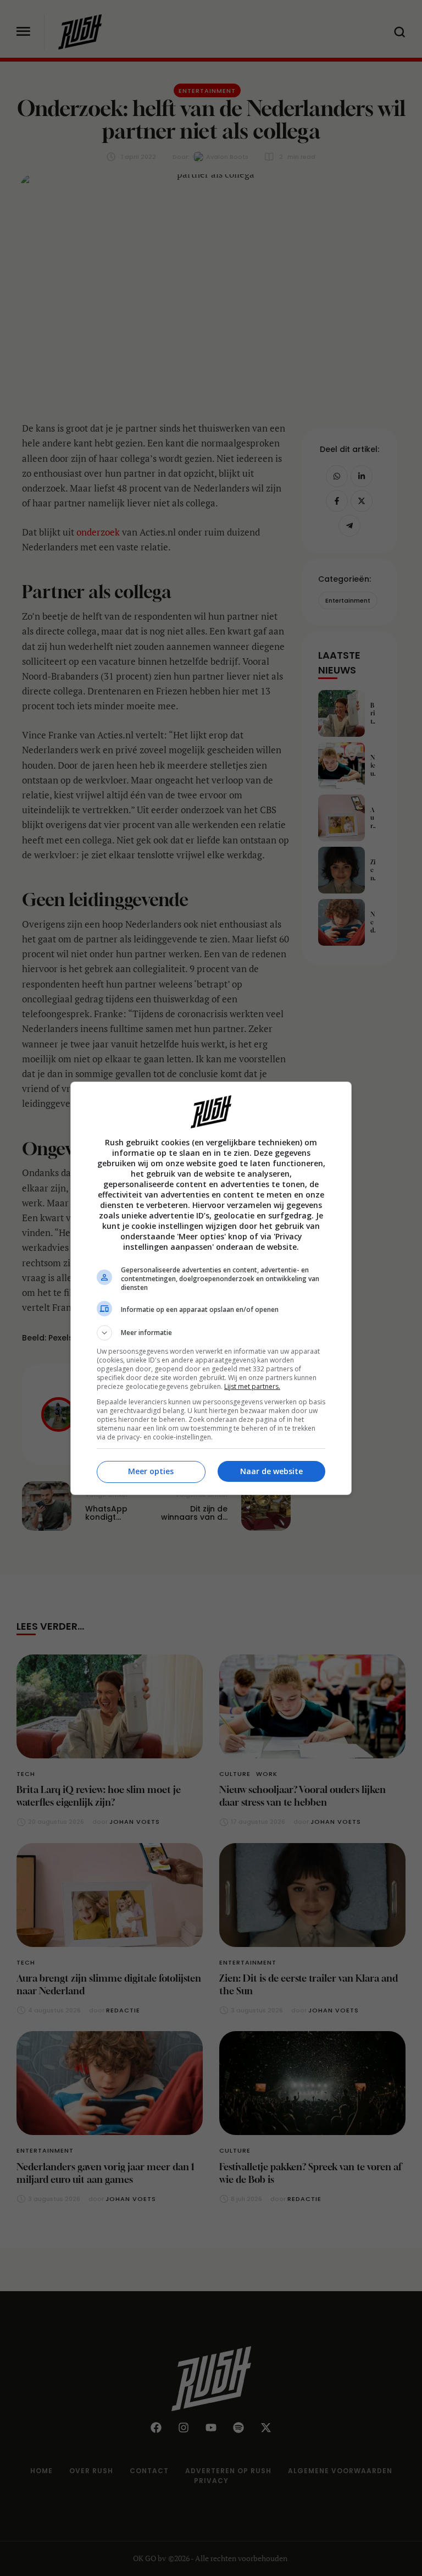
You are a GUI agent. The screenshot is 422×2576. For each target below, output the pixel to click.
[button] (211, 1333)
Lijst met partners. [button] (252, 1386)
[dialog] (211, 1288)
